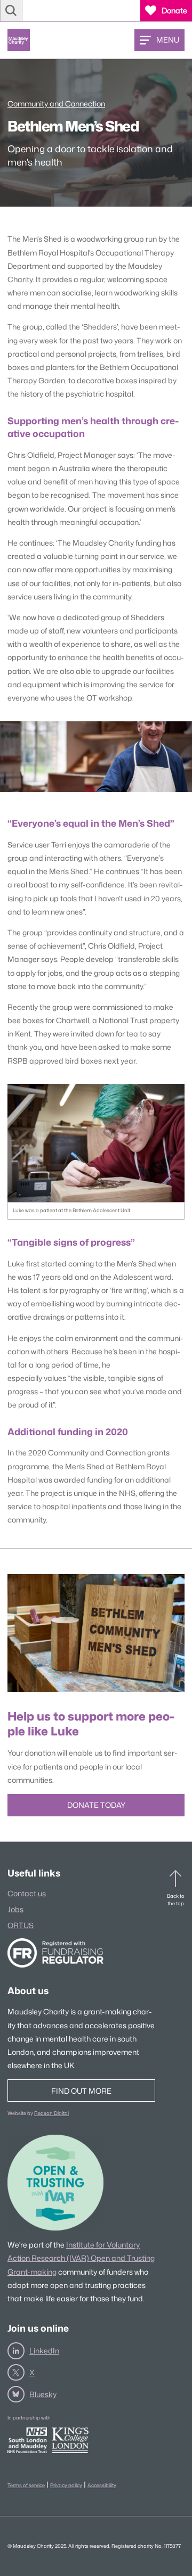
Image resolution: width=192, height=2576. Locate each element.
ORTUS (21, 1925)
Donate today (96, 1805)
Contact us (27, 1893)
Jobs (15, 1909)
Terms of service (26, 2485)
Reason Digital (51, 2113)
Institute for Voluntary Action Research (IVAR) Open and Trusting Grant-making (81, 2258)
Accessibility (102, 2485)
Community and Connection (56, 104)
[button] (11, 11)
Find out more (81, 2091)
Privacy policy (66, 2485)
